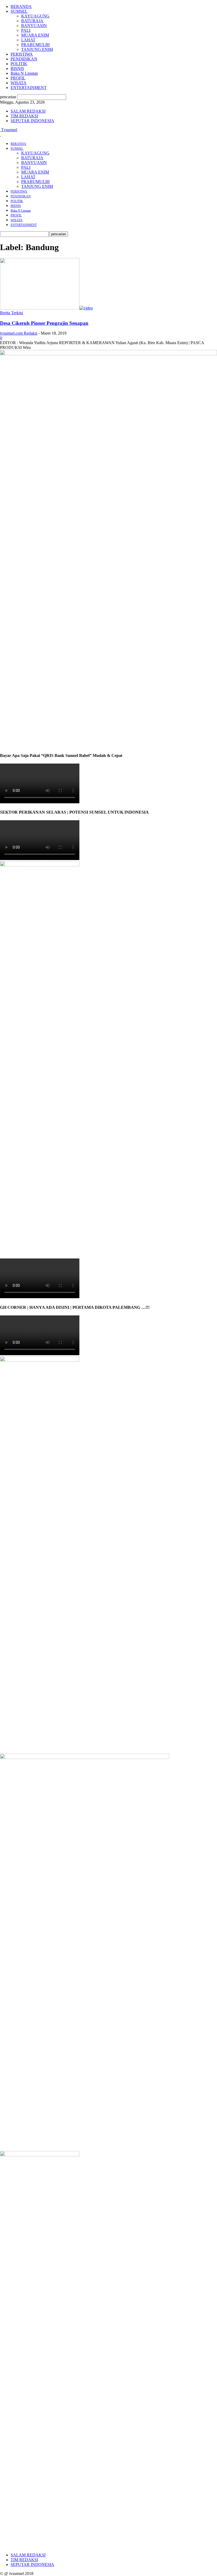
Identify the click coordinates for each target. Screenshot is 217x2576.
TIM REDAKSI (24, 116)
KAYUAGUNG (35, 16)
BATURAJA (32, 21)
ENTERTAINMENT (29, 88)
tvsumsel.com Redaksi (19, 333)
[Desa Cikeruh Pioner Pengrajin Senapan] (46, 308)
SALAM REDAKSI (28, 111)
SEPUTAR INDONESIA (32, 121)
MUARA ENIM (35, 35)
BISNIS (17, 68)
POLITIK (19, 64)
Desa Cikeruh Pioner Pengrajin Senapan (44, 323)
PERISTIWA (22, 54)
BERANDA (21, 6)
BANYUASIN (34, 26)
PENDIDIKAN (24, 59)
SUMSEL (19, 11)
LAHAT (28, 40)
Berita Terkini (12, 313)
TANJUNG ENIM (37, 49)
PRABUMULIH (35, 45)
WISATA (19, 83)
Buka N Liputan (24, 73)
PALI (26, 30)
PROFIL (18, 78)
